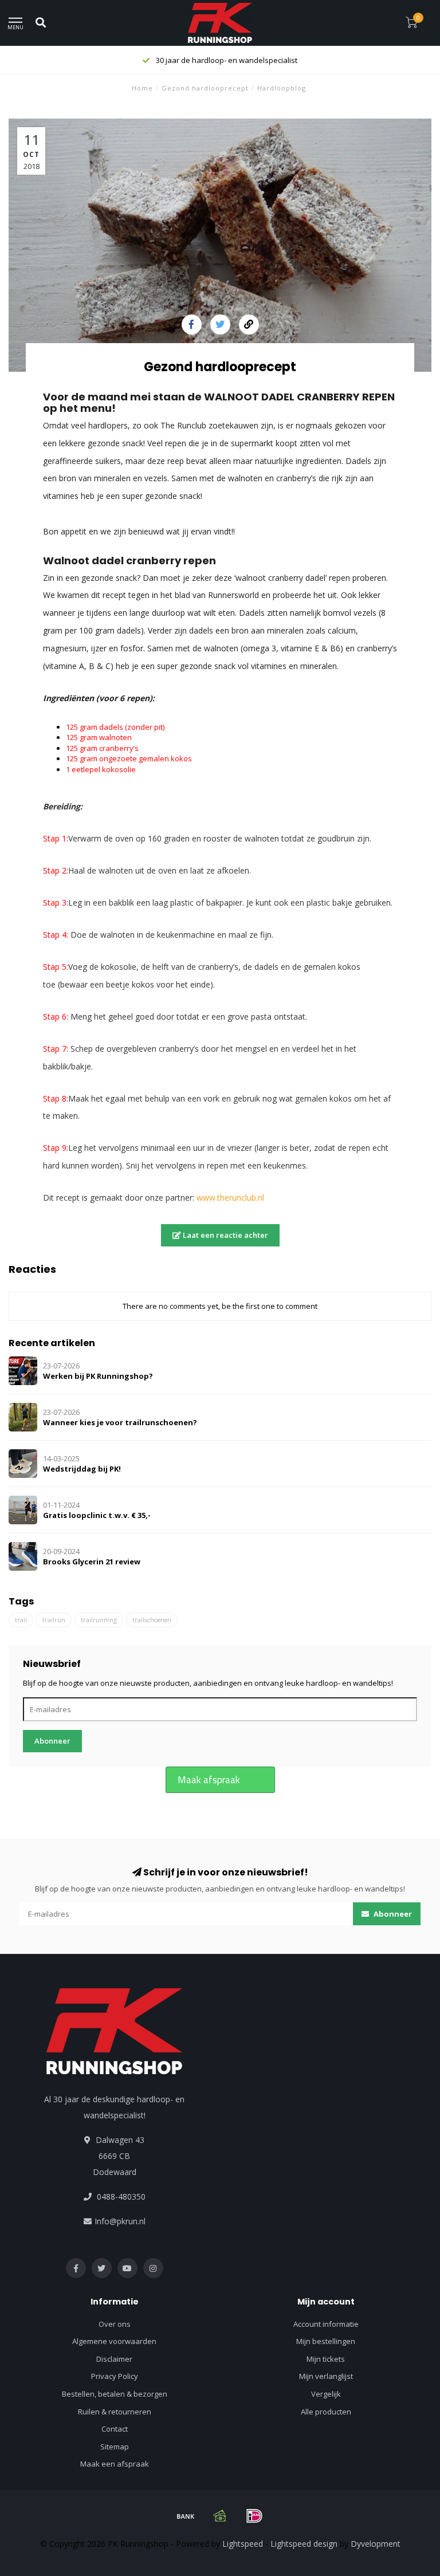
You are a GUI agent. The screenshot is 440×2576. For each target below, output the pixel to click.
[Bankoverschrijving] (186, 2516)
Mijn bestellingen (326, 2341)
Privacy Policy (115, 2376)
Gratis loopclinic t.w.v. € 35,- (97, 1515)
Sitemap (115, 2447)
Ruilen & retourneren (115, 2412)
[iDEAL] (254, 2516)
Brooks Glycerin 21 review (92, 1562)
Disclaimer (114, 2359)
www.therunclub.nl (230, 1197)
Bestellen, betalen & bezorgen (115, 2394)
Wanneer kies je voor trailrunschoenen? (120, 1422)
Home (142, 88)
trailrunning (99, 1620)
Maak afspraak (209, 1780)
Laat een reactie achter (225, 1235)
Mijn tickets (326, 2359)
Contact (115, 2429)
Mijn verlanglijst (326, 2376)
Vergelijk (326, 2394)
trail (21, 1620)
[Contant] (220, 2516)
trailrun (54, 1620)
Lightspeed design (304, 2544)
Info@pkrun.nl (120, 2221)
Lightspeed (243, 2544)
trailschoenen (152, 1620)
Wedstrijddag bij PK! (82, 1469)
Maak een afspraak (115, 2464)
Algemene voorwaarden (114, 2341)
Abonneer (52, 1741)
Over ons (115, 2324)
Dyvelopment (376, 2544)
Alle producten (326, 2412)
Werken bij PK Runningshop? (98, 1376)
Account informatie (326, 2324)
